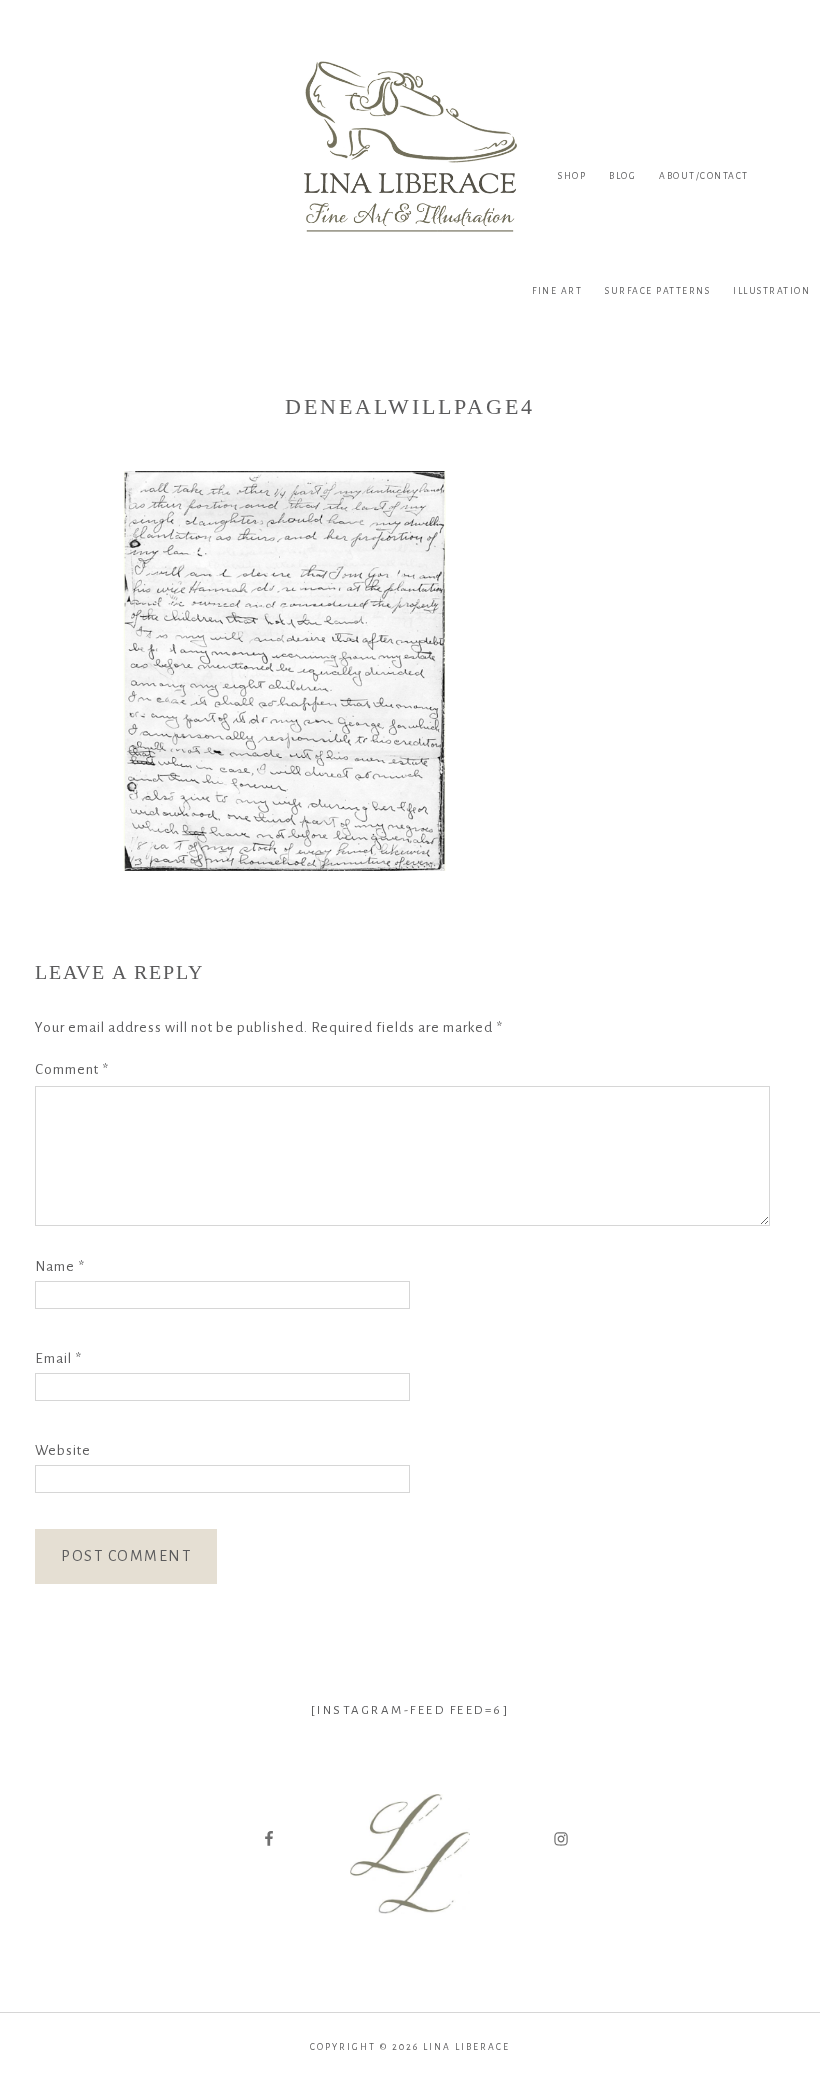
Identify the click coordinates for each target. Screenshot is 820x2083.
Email (58, 1358)
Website (63, 1450)
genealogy (410, 1934)
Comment (72, 1069)
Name (60, 1266)
